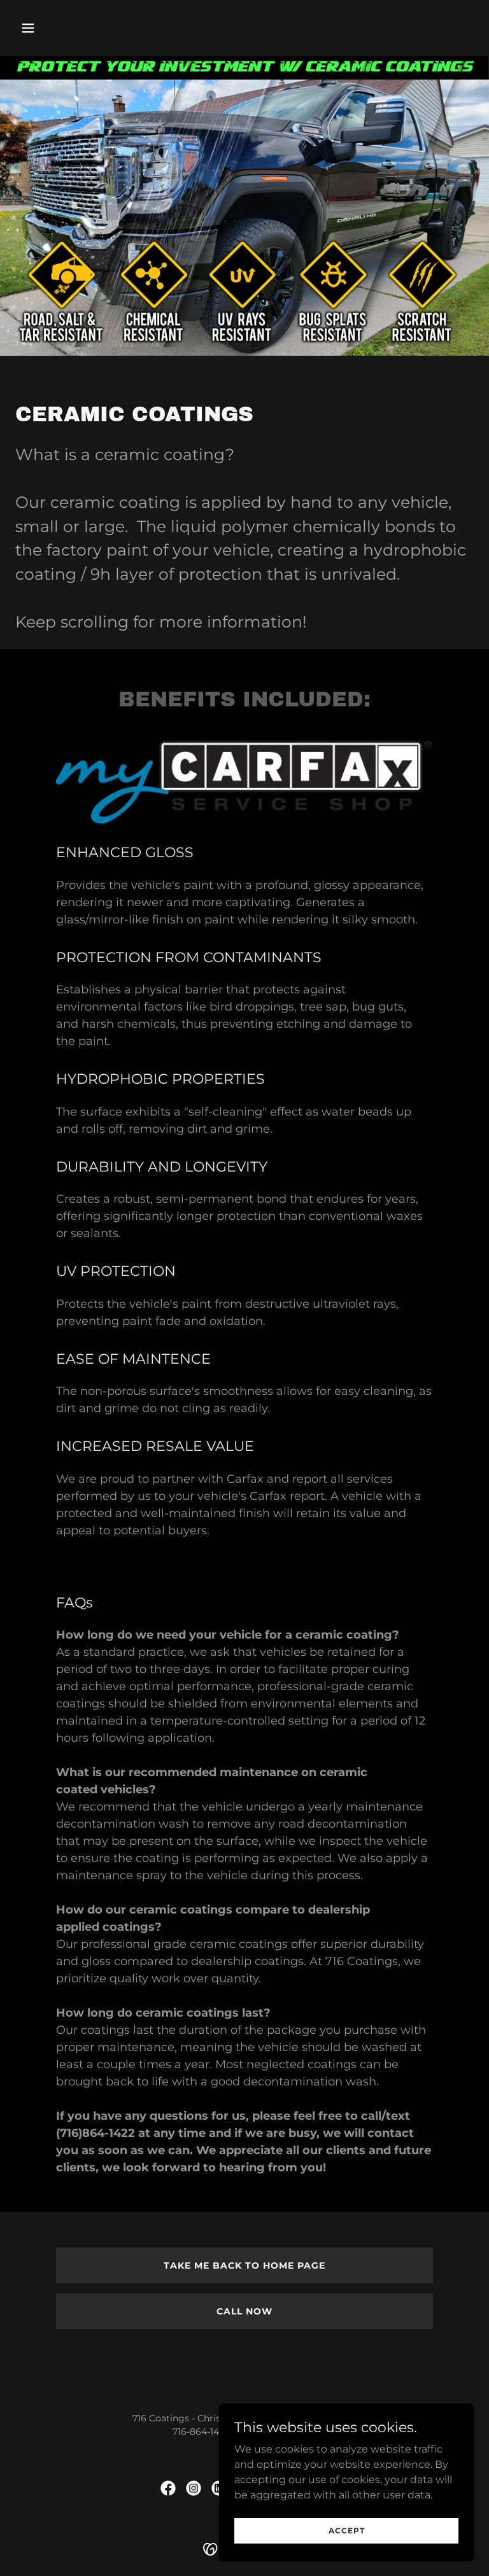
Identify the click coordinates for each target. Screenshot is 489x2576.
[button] (50, 28)
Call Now (244, 2311)
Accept (347, 2530)
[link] (168, 2488)
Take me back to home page (244, 2265)
